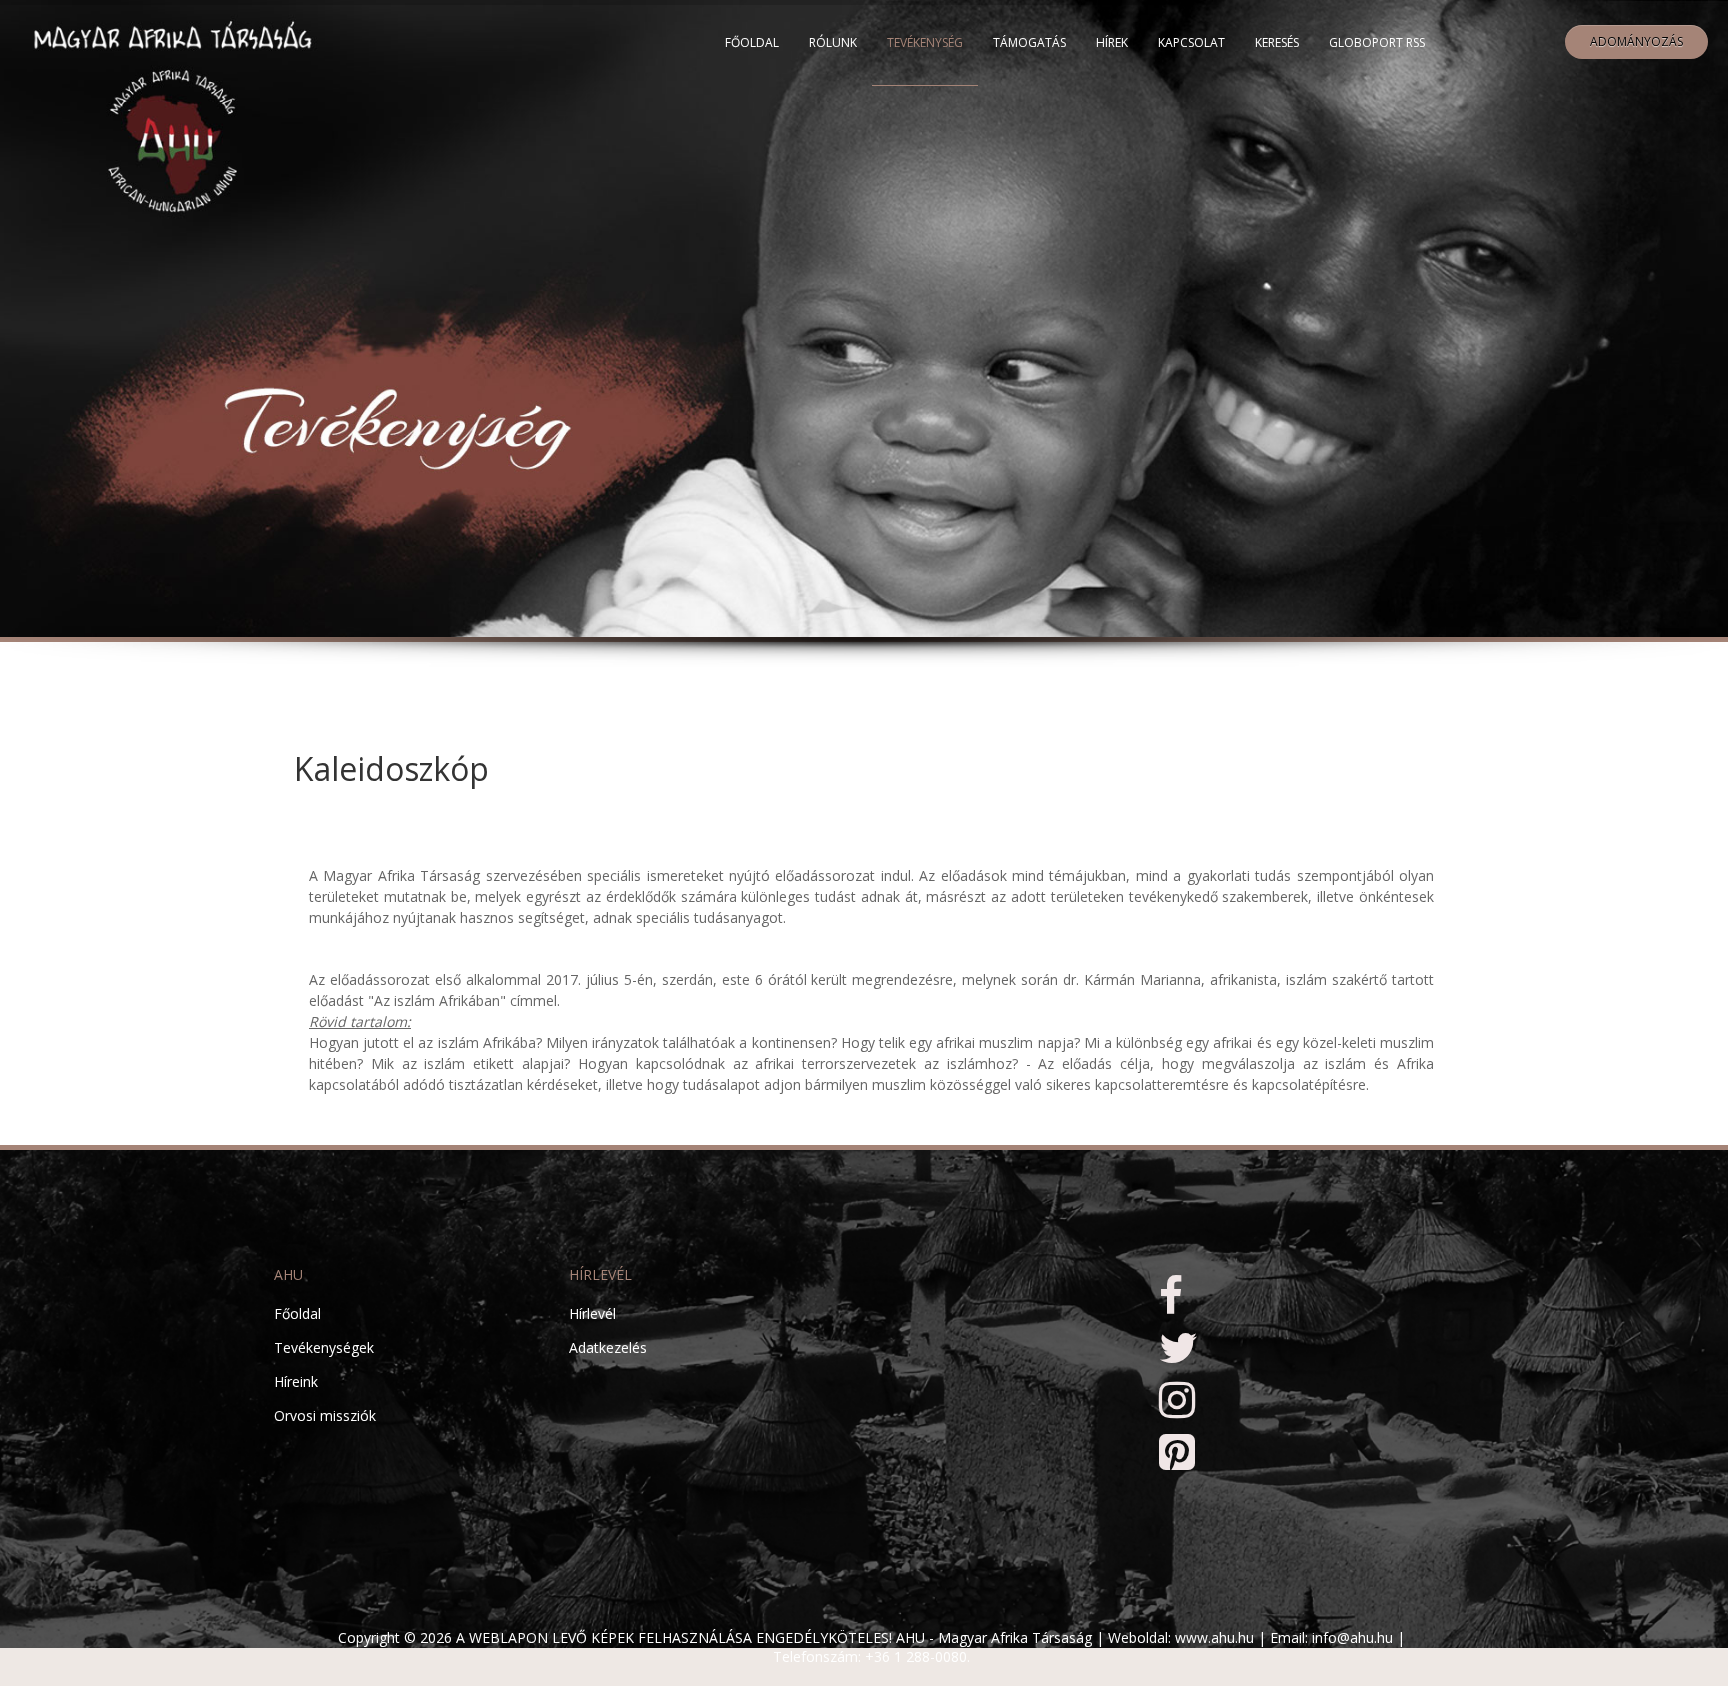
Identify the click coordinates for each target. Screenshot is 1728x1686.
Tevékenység (925, 42)
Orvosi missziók (325, 1415)
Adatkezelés (608, 1347)
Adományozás (1636, 41)
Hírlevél (592, 1313)
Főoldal (752, 42)
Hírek (1112, 42)
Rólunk (833, 42)
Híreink (296, 1381)
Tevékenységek (324, 1347)
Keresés (1277, 42)
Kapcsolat (1191, 42)
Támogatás (1029, 42)
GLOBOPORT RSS (1377, 42)
